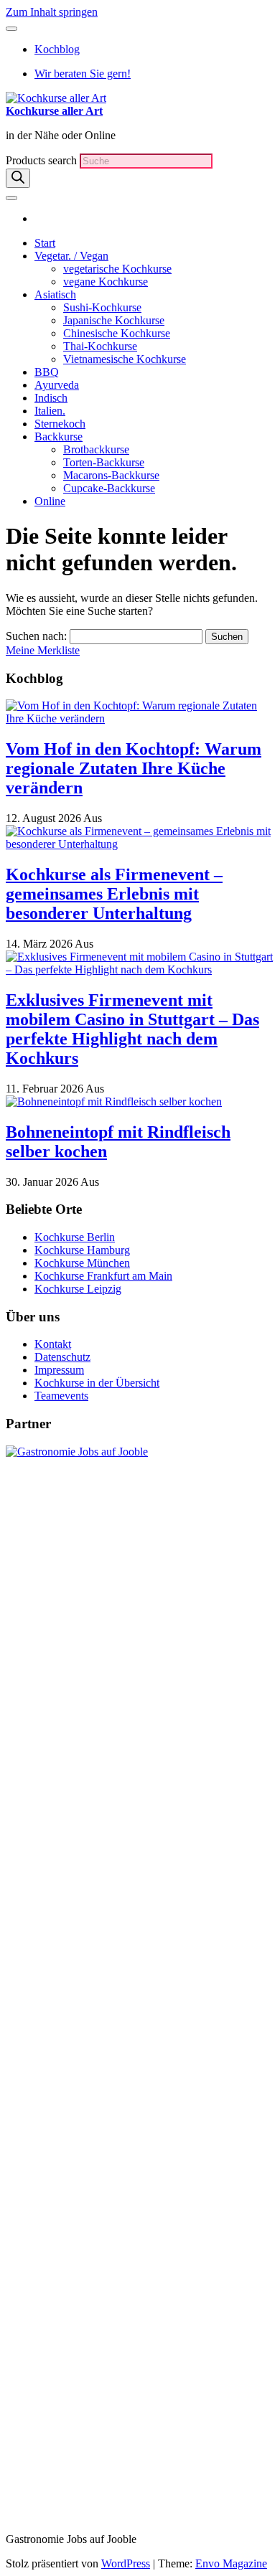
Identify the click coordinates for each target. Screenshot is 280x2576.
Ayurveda (57, 385)
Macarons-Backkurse (111, 475)
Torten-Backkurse (104, 462)
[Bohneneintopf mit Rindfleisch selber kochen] (114, 1101)
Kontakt (53, 1344)
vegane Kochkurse (106, 282)
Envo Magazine (231, 2563)
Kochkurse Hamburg (82, 1250)
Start (45, 243)
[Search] (18, 178)
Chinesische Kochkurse (117, 333)
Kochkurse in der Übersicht (97, 1383)
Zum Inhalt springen (52, 12)
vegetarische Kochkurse (117, 269)
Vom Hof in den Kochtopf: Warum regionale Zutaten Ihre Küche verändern (134, 768)
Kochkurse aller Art (54, 111)
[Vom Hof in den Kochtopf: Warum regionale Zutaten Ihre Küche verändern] (140, 718)
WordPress (126, 2563)
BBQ (47, 372)
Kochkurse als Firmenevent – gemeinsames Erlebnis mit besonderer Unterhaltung (114, 894)
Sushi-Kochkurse (102, 307)
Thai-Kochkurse (100, 346)
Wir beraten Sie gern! (83, 74)
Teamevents (61, 1396)
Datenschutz (62, 1357)
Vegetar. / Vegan (71, 256)
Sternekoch (60, 424)
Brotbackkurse (96, 449)
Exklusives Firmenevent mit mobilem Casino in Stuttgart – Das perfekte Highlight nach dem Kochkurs (132, 1029)
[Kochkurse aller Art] (39, 218)
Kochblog (57, 49)
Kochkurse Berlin (75, 1237)
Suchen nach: (36, 636)
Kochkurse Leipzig (78, 1289)
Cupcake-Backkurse (109, 488)
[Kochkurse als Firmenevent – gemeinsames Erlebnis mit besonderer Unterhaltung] (140, 844)
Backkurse (59, 437)
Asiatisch (55, 294)
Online (50, 501)
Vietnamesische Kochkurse (125, 359)
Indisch (51, 398)
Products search (43, 160)
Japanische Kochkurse (114, 320)
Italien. (50, 411)
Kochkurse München (82, 1263)
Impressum (59, 1370)
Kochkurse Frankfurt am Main (103, 1276)
